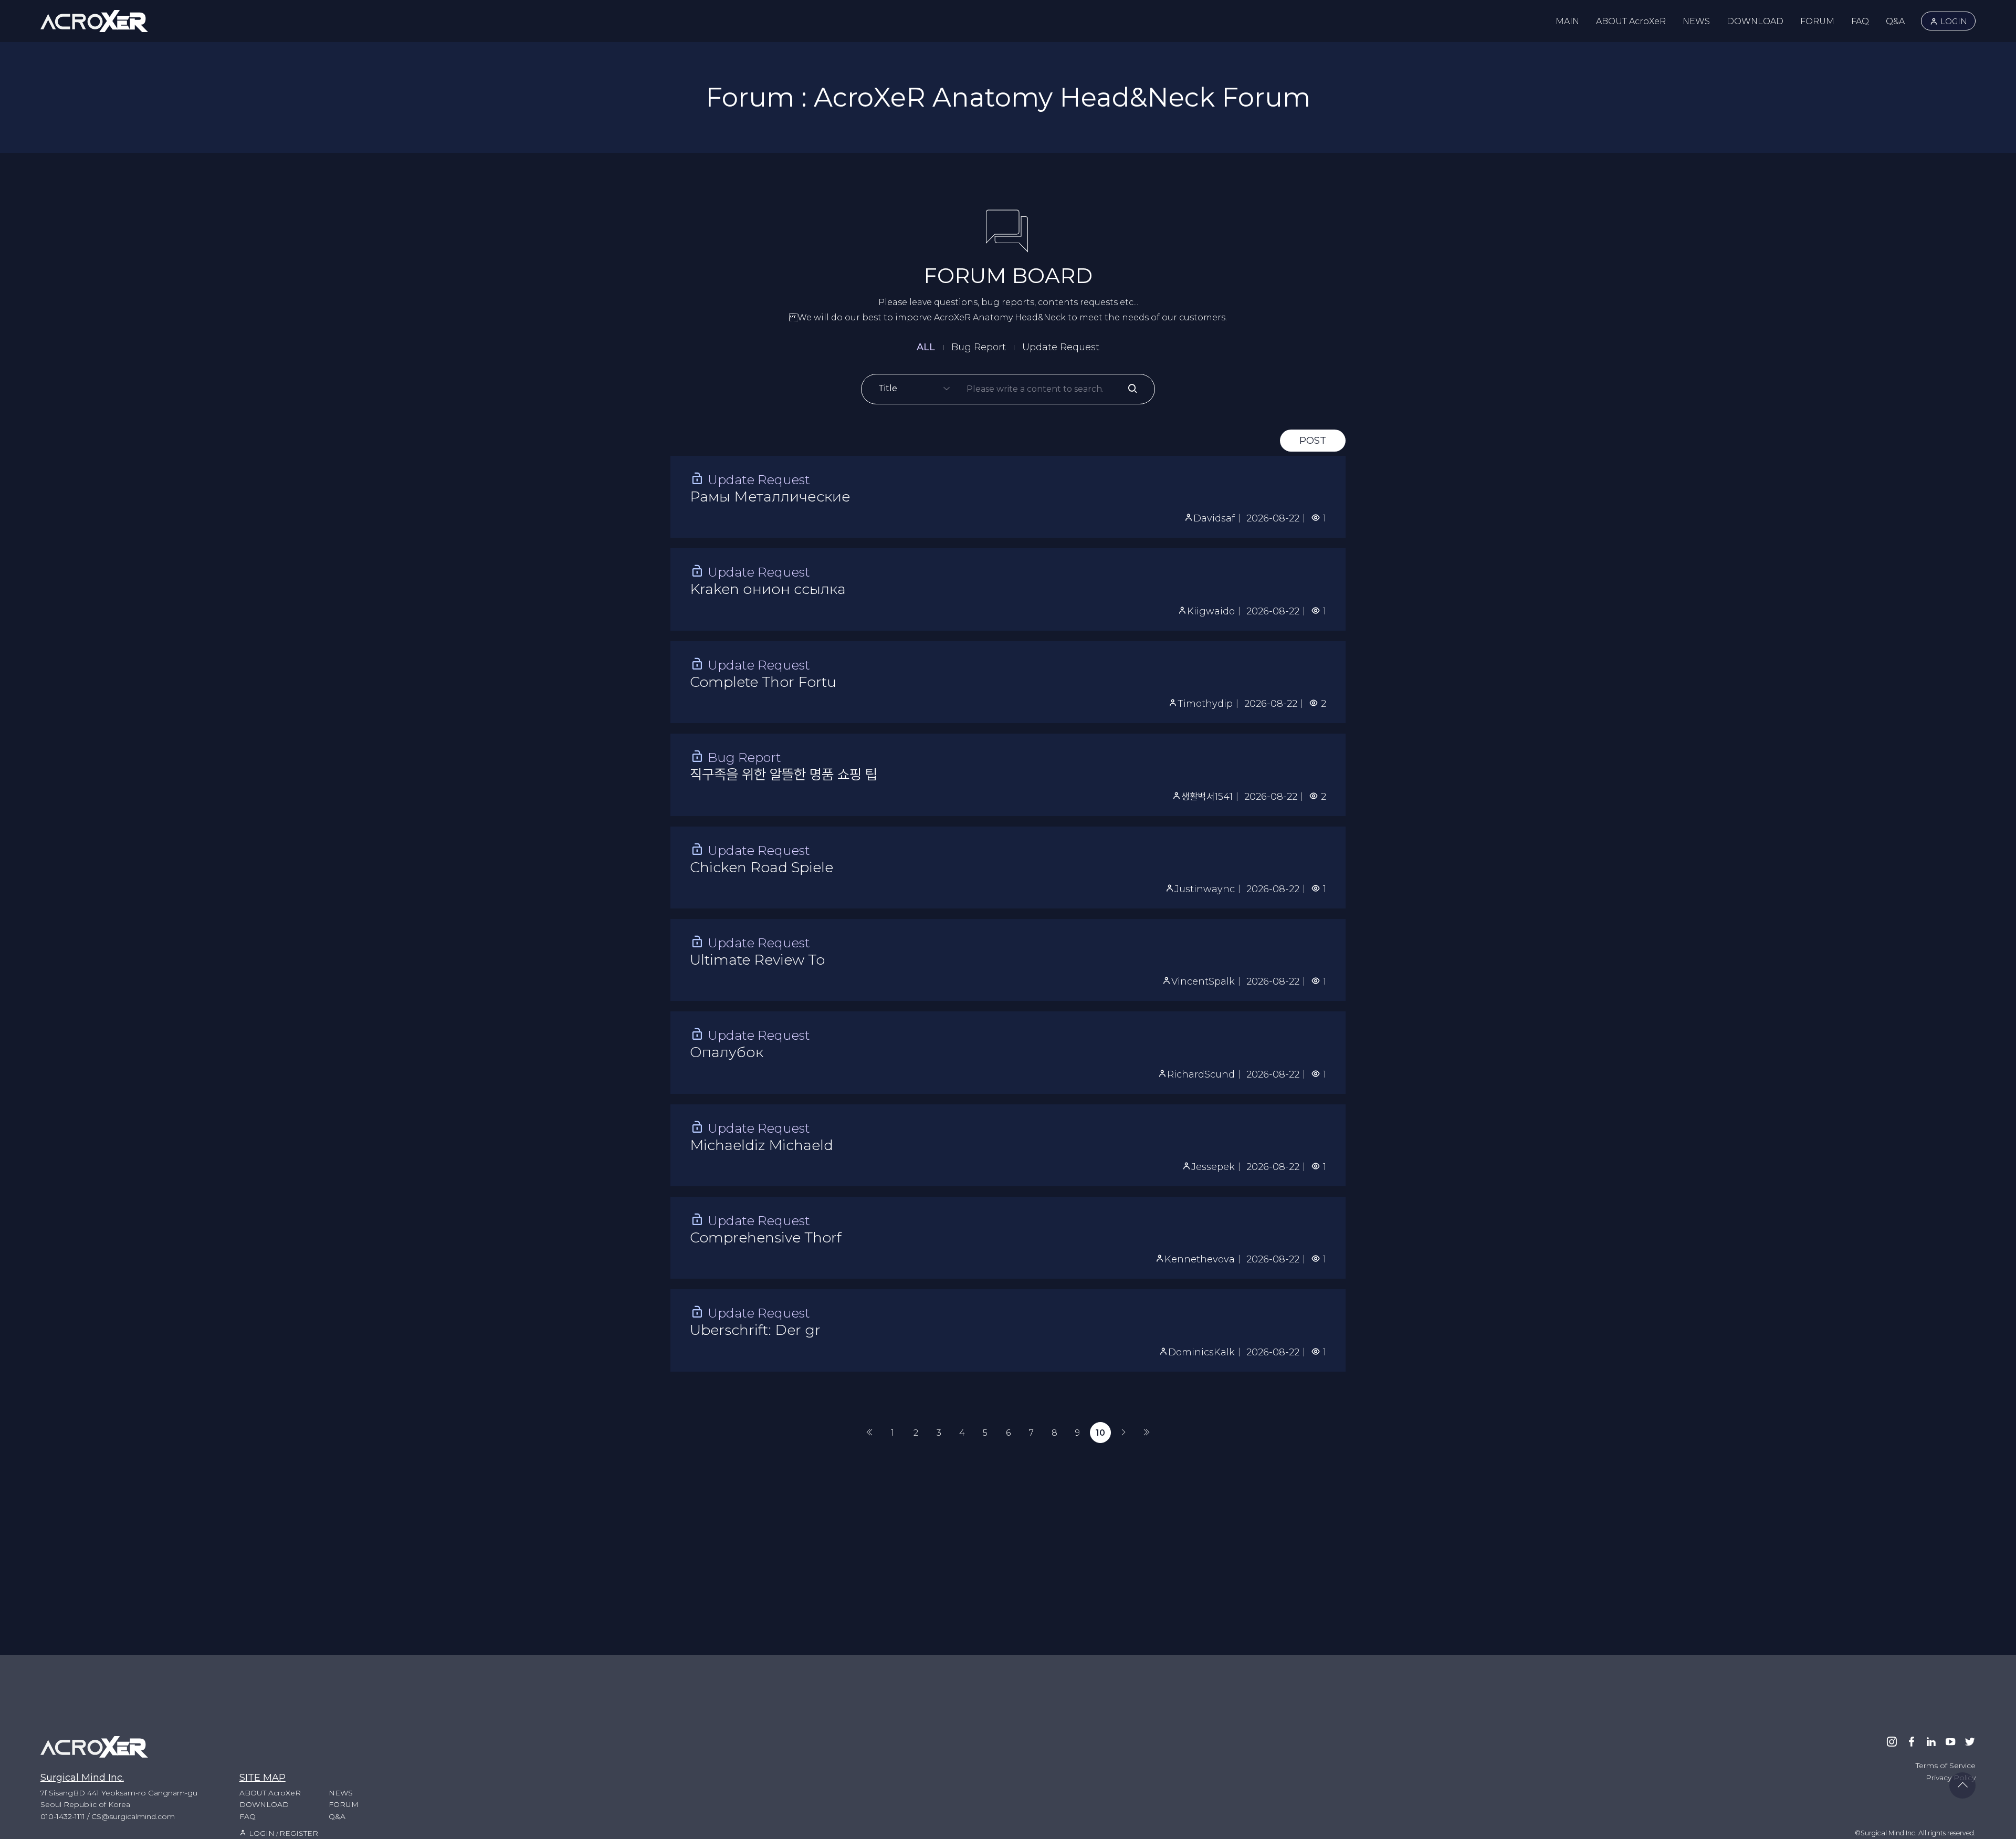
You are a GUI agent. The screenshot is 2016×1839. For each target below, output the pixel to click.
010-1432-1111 (63, 1816)
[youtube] (1950, 1742)
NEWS (1696, 21)
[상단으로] (1962, 1785)
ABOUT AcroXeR (1631, 21)
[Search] (1132, 389)
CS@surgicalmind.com (133, 1816)
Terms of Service (1946, 1765)
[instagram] (1892, 1742)
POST (1313, 441)
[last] (1147, 1433)
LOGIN (1953, 21)
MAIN (1567, 21)
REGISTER (299, 1833)
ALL (926, 347)
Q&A (1895, 21)
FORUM (1817, 21)
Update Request (1061, 347)
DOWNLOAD (1755, 21)
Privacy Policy (1951, 1778)
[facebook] (1912, 1742)
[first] (869, 1433)
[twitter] (1970, 1742)
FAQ (1860, 21)
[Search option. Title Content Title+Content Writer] (922, 389)
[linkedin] (1931, 1742)
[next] (1123, 1433)
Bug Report (979, 347)
